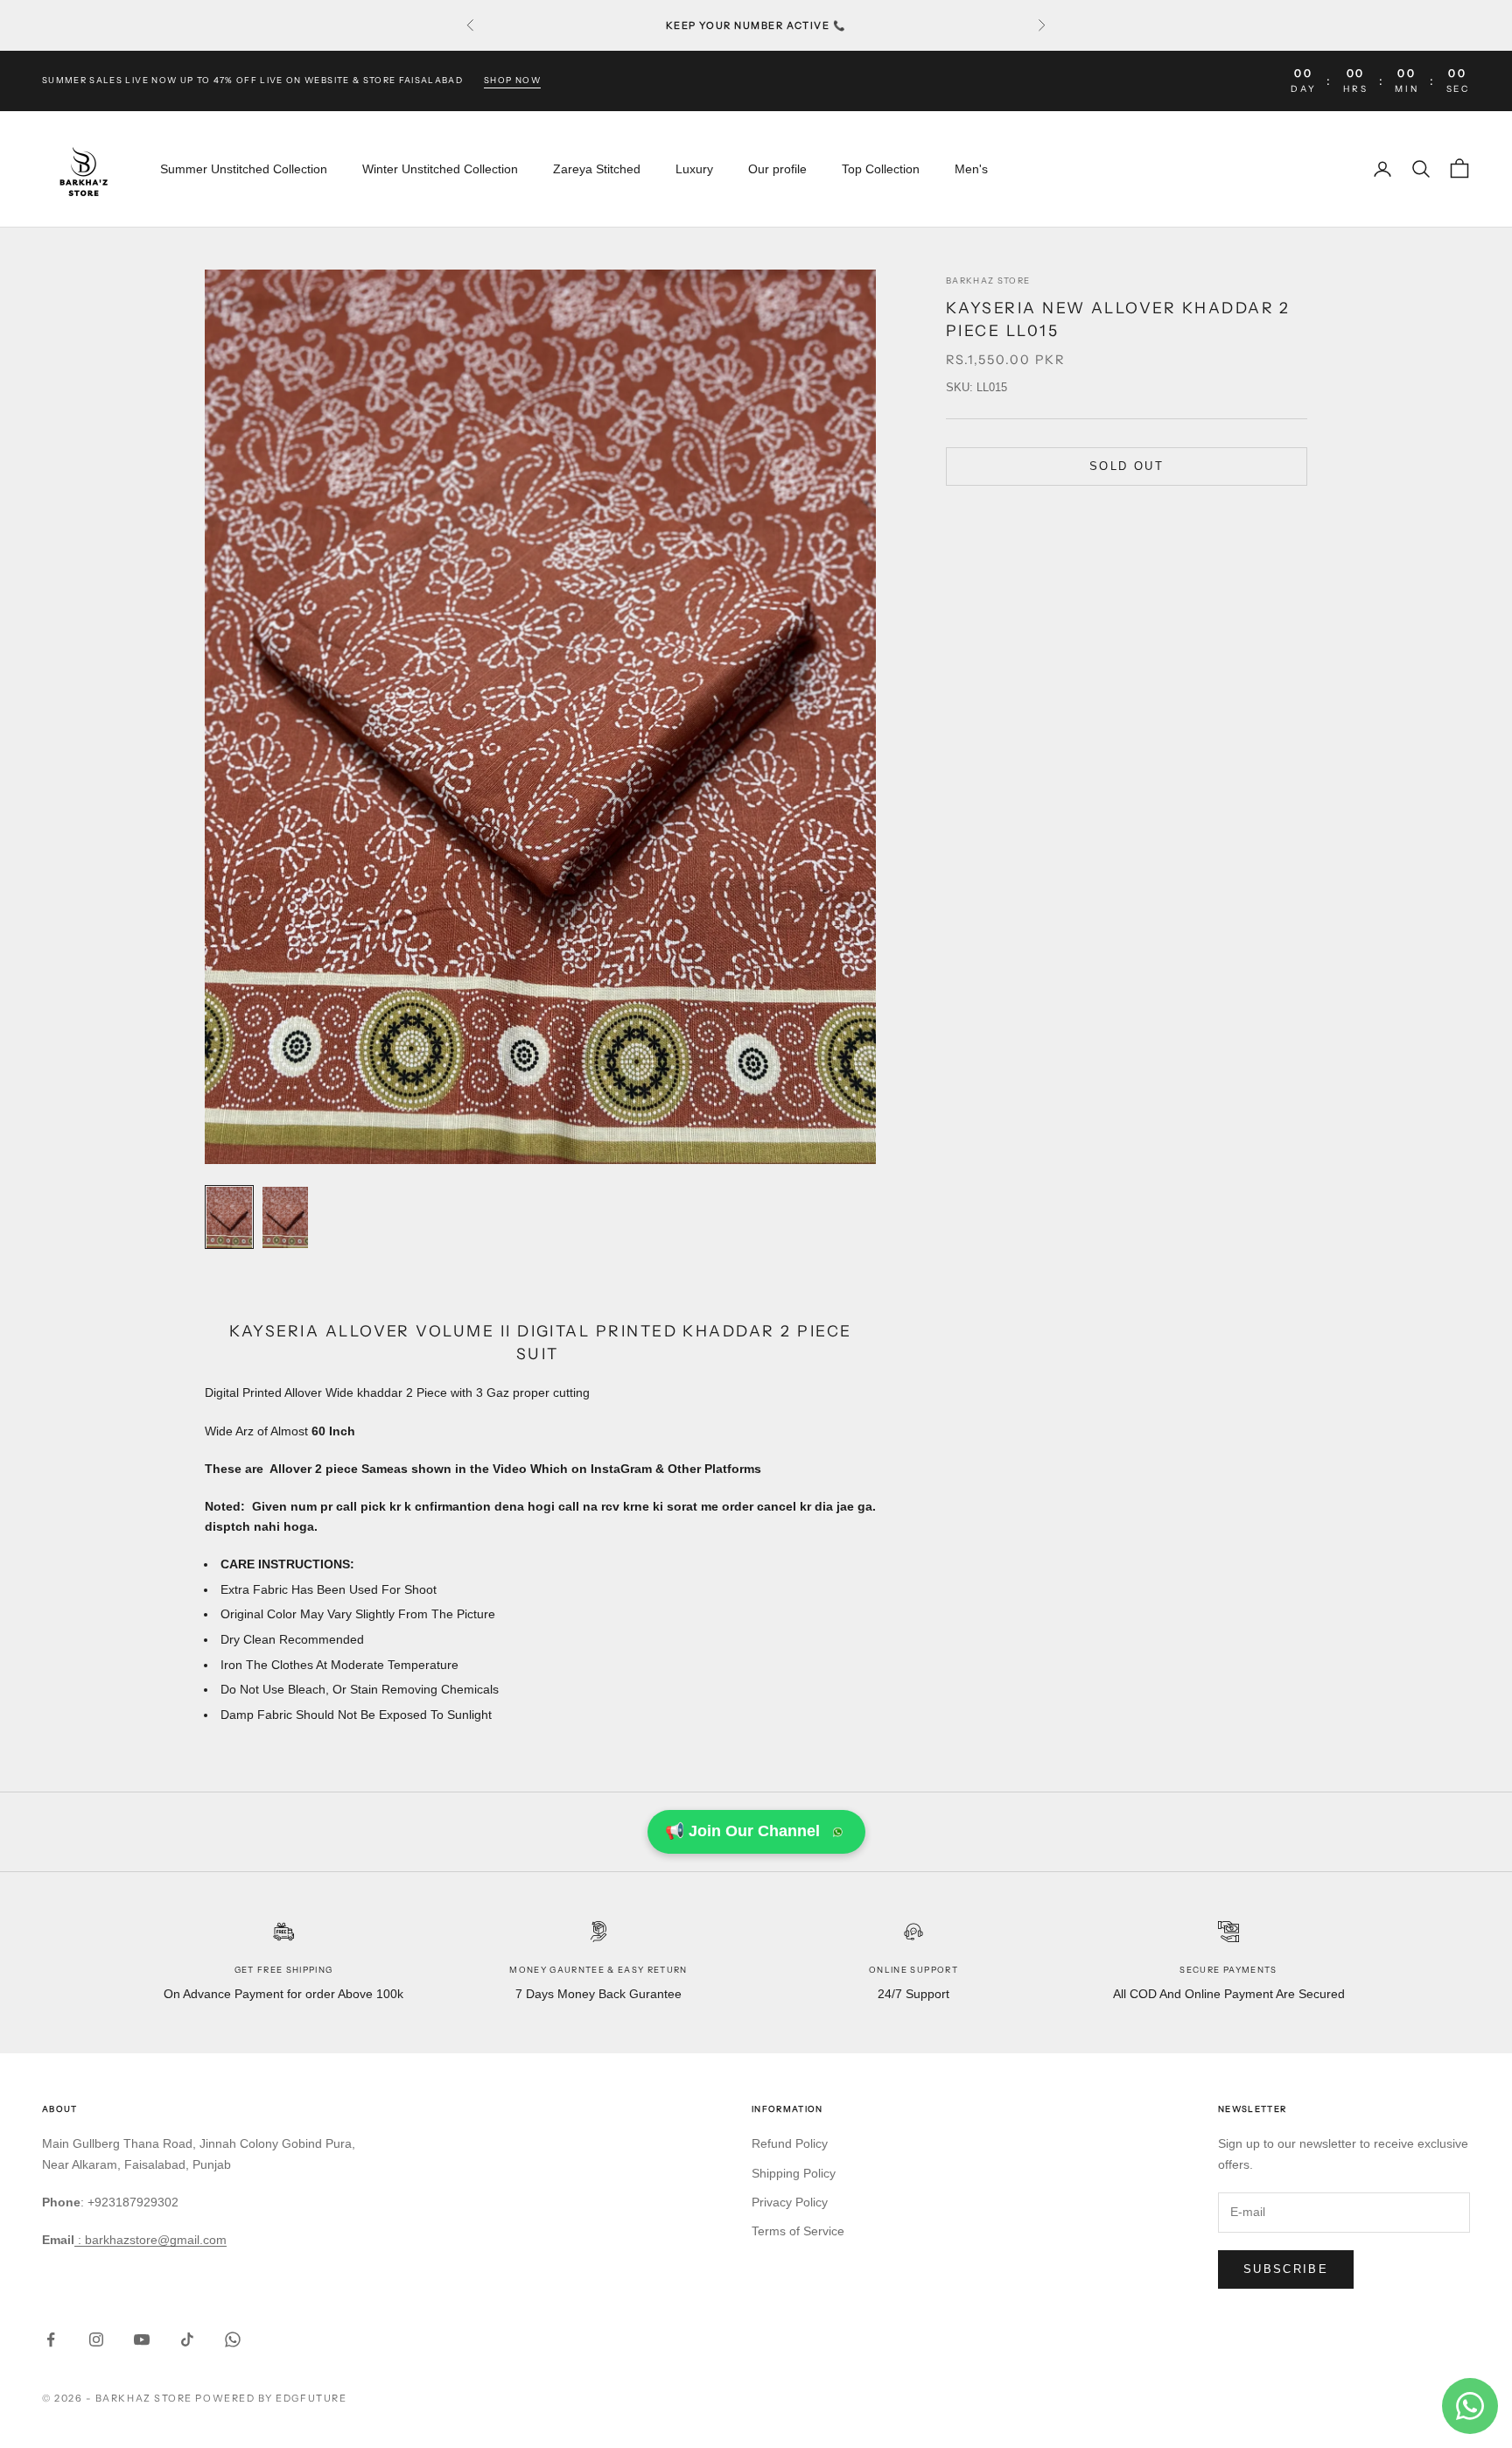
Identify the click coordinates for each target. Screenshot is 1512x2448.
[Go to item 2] (285, 1217)
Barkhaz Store (988, 281)
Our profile (777, 169)
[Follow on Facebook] (51, 2339)
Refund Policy (790, 2143)
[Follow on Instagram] (96, 2339)
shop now (512, 80)
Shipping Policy (794, 2173)
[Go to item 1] (229, 1217)
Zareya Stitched (597, 169)
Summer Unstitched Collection (244, 169)
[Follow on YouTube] (142, 2339)
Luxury (694, 169)
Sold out (1127, 466)
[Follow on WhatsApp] (233, 2339)
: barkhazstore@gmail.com (150, 2240)
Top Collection (881, 169)
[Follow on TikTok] (187, 2339)
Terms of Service (798, 2231)
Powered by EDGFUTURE (271, 2398)
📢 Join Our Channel (742, 1831)
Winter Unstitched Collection (440, 169)
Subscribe (1286, 2269)
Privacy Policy (790, 2202)
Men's (971, 169)
